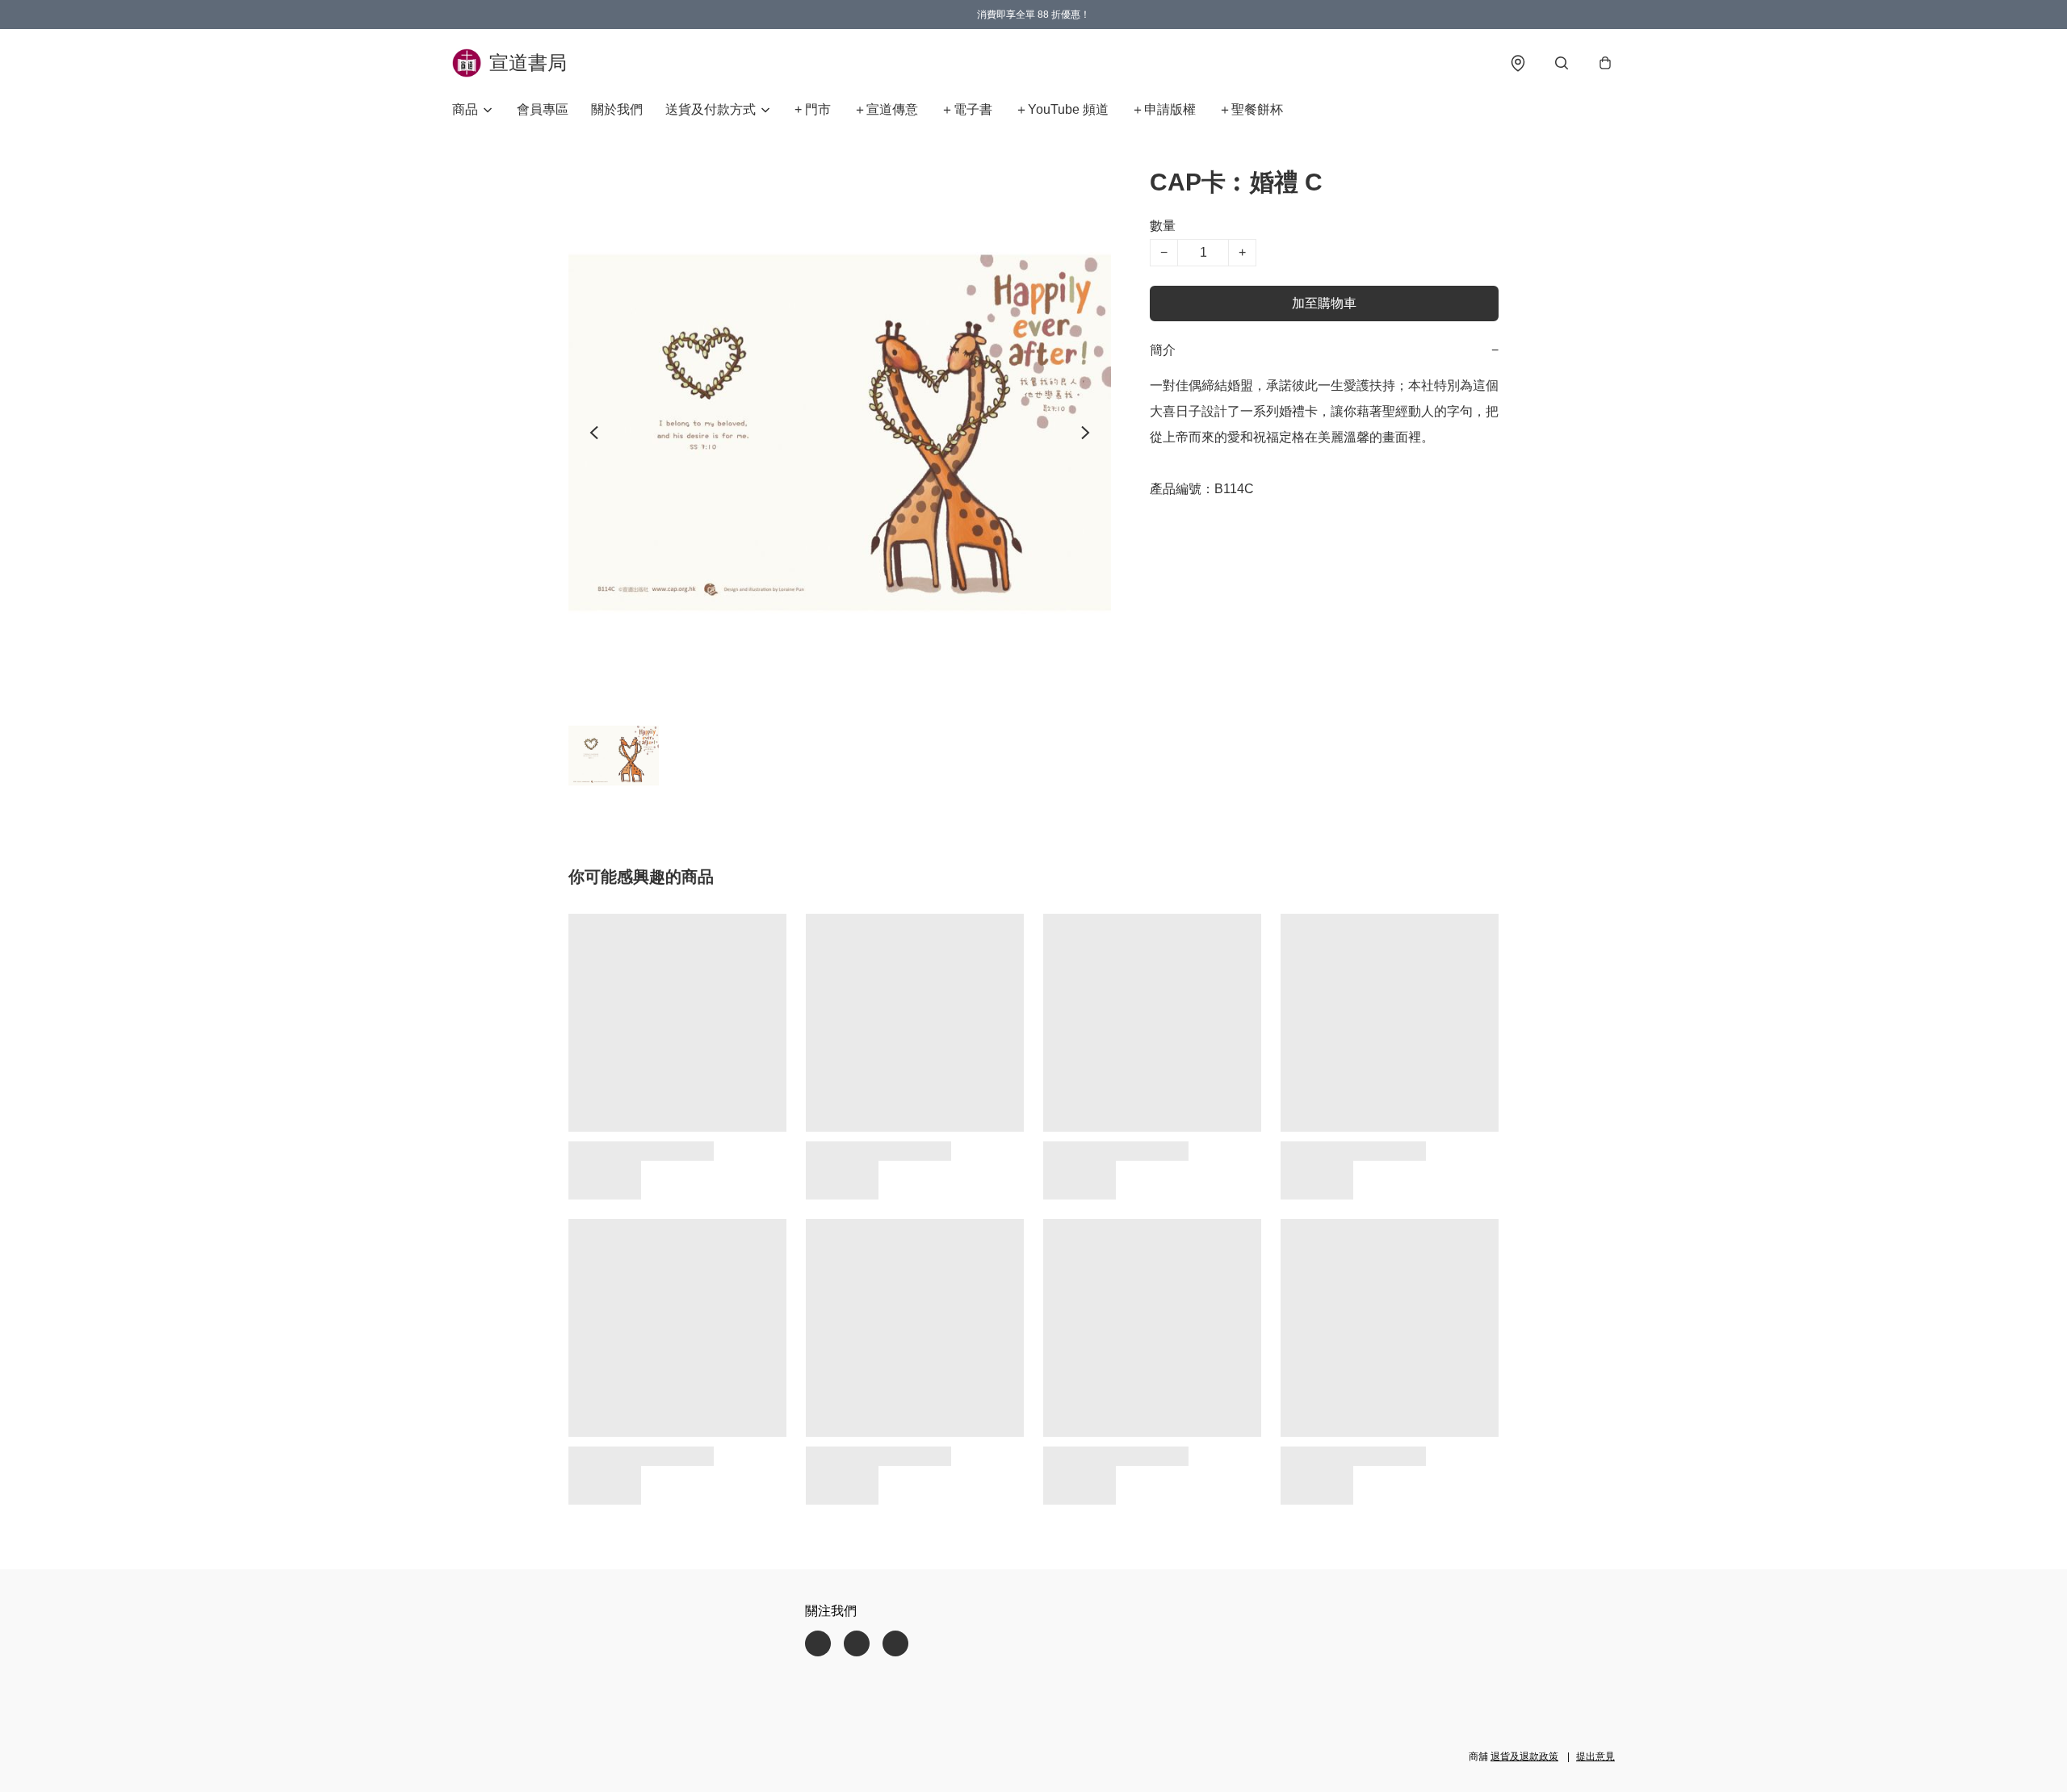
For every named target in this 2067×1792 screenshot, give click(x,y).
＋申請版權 (1163, 109)
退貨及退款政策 (1524, 1756)
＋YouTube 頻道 (1062, 109)
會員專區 (543, 109)
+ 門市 (813, 109)
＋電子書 (966, 109)
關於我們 (617, 109)
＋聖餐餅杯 (1251, 109)
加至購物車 (1324, 303)
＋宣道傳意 (886, 109)
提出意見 (1595, 1756)
